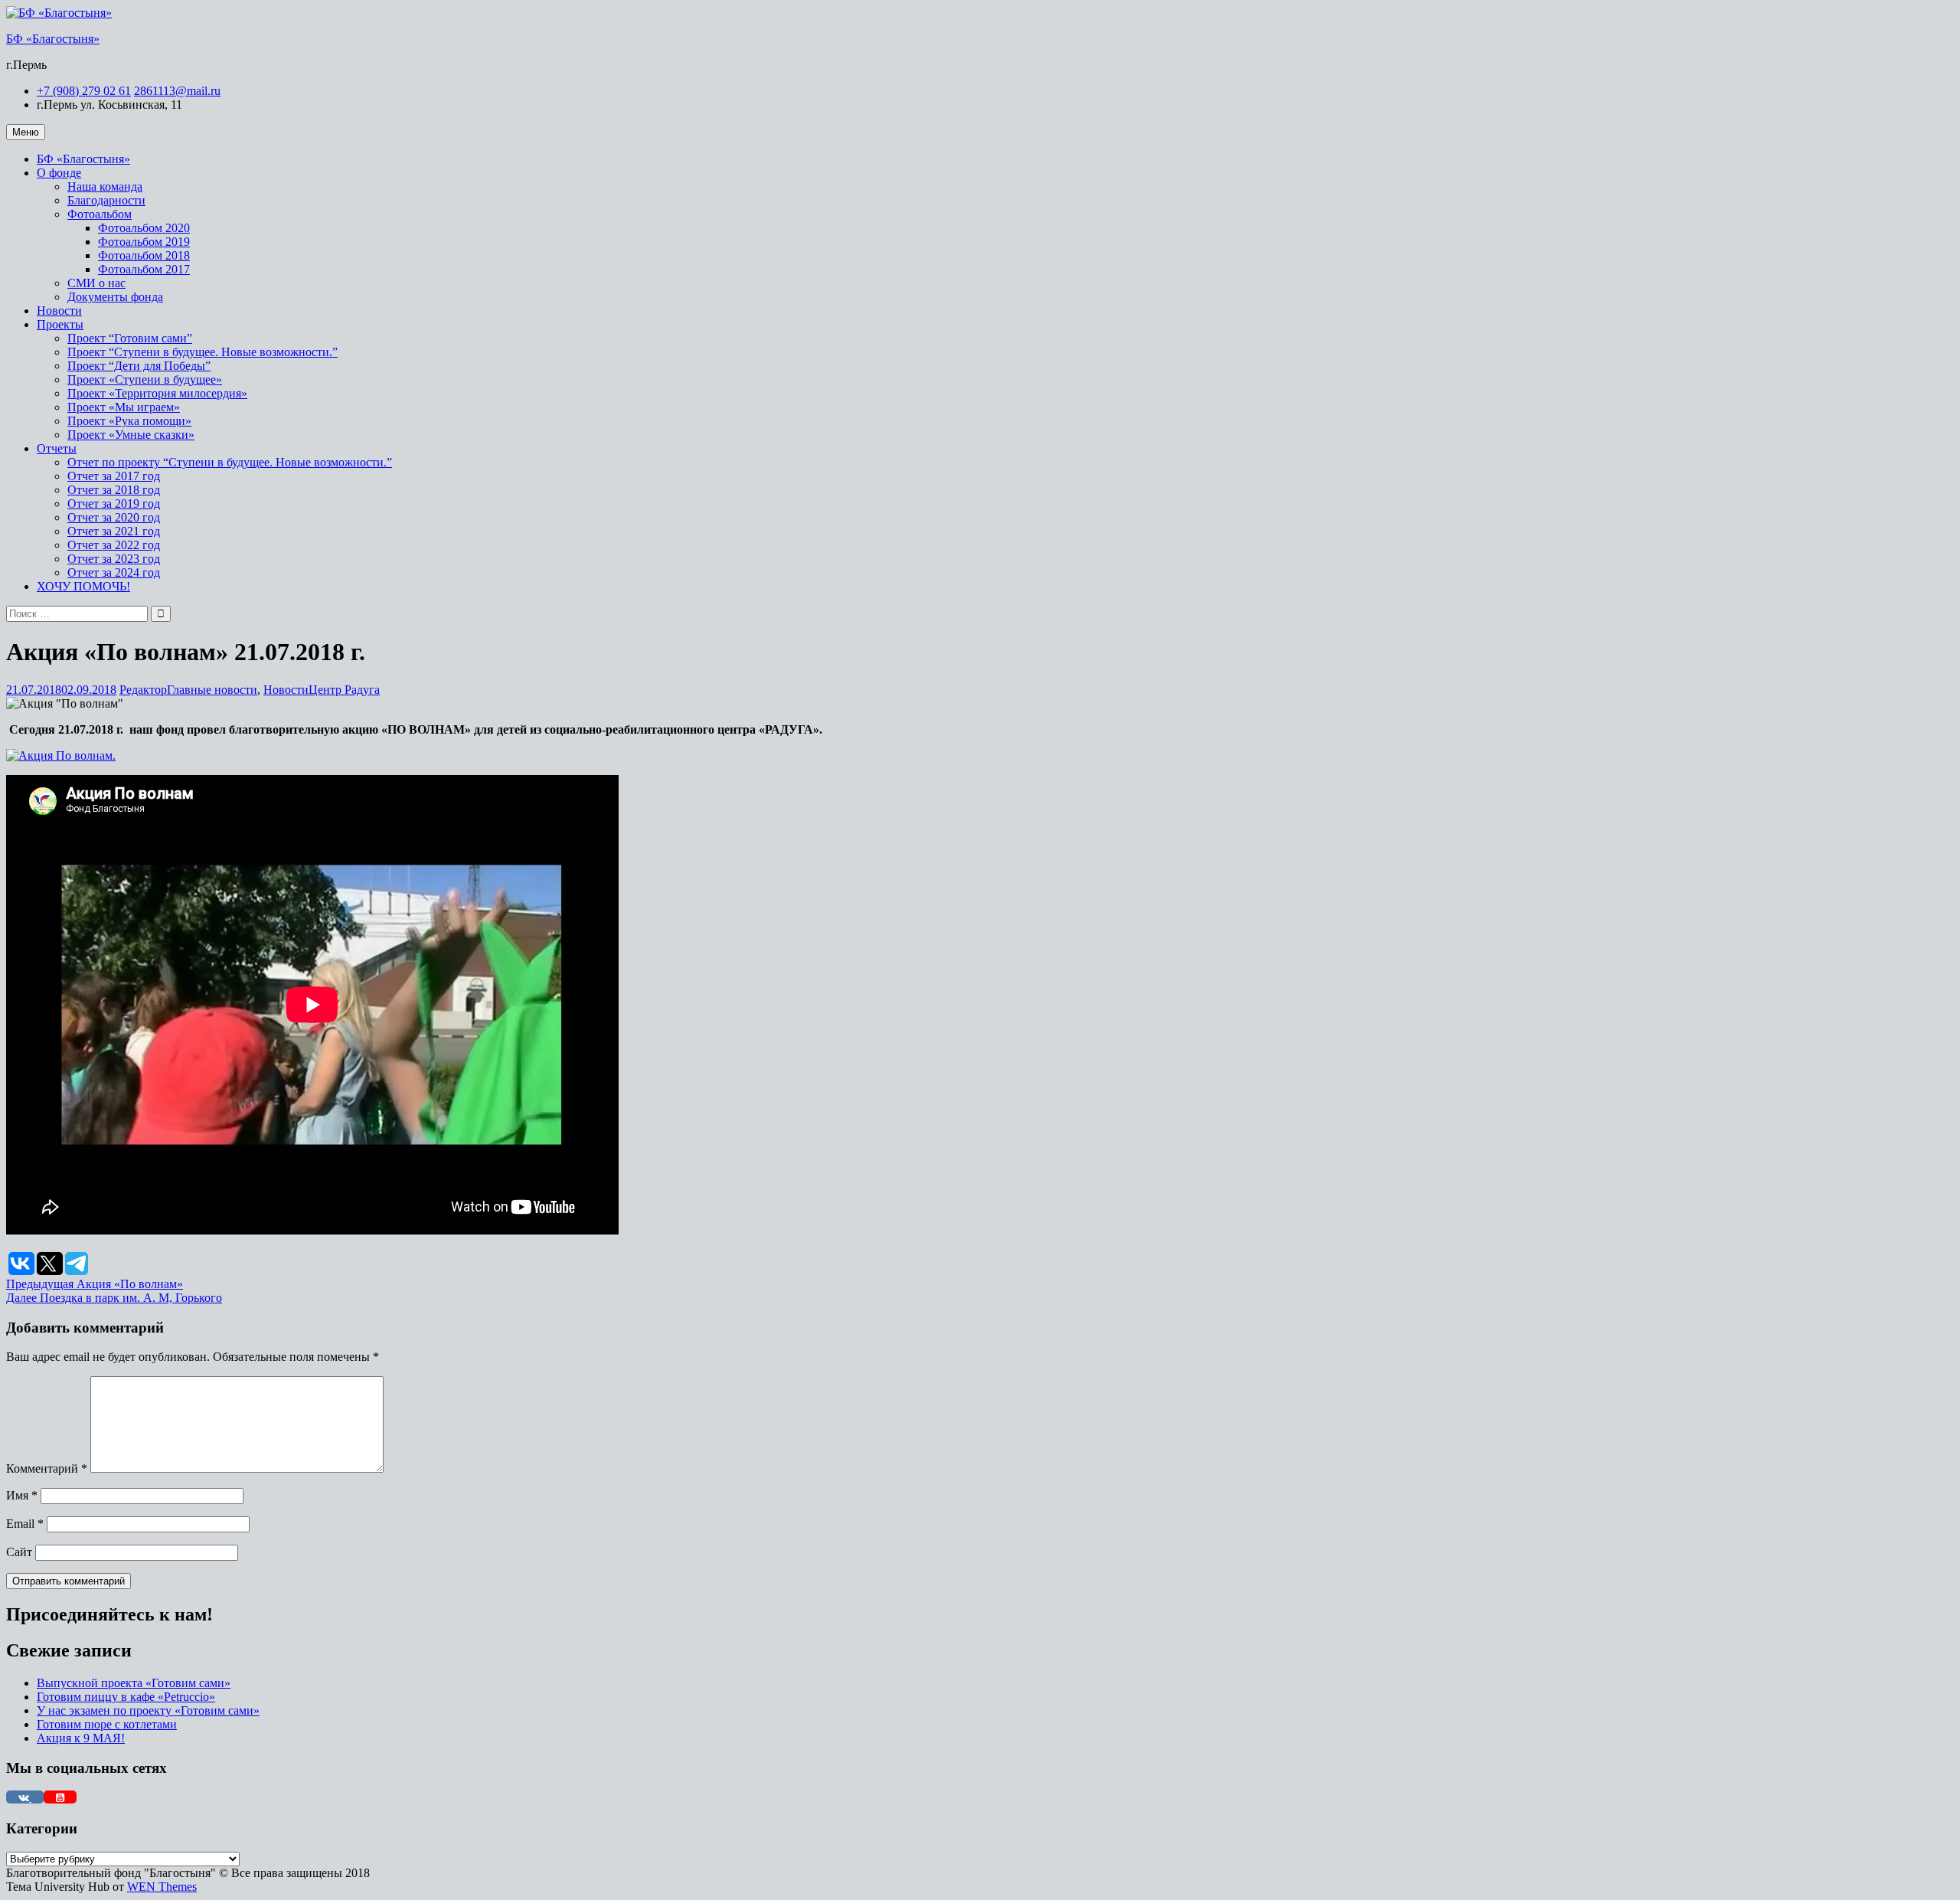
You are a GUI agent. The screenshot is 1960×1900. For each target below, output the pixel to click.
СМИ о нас (96, 283)
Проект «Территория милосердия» (157, 393)
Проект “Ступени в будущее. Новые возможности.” (203, 352)
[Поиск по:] (78, 613)
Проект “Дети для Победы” (139, 366)
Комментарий (47, 1468)
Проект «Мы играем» (124, 407)
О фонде (59, 173)
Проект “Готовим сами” (130, 338)
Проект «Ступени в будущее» (145, 379)
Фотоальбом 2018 (144, 255)
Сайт (19, 1552)
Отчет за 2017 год (114, 476)
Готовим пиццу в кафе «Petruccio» (126, 1697)
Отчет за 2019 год (114, 504)
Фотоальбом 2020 (144, 228)
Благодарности (106, 200)
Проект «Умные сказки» (131, 435)
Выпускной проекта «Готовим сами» (134, 1683)
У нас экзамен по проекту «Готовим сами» (148, 1710)
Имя (22, 1495)
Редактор (143, 690)
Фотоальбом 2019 (144, 242)
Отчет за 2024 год (114, 572)
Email (25, 1524)
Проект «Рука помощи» (129, 421)
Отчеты (57, 448)
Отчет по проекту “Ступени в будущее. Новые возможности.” (230, 462)
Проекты (60, 324)
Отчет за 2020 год (114, 517)
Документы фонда (115, 297)
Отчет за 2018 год (114, 490)
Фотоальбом (100, 214)
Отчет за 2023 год (114, 559)
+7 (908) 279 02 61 (84, 91)
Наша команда (105, 186)
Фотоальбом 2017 (144, 269)
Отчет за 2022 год (114, 545)
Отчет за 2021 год (114, 531)
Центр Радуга (344, 690)
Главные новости (212, 690)
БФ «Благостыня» (53, 39)
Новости (59, 311)
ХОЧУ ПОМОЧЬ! (83, 586)
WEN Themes (162, 1887)
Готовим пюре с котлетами (107, 1724)
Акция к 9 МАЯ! (81, 1738)
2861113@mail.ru (177, 91)
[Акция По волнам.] (61, 755)
